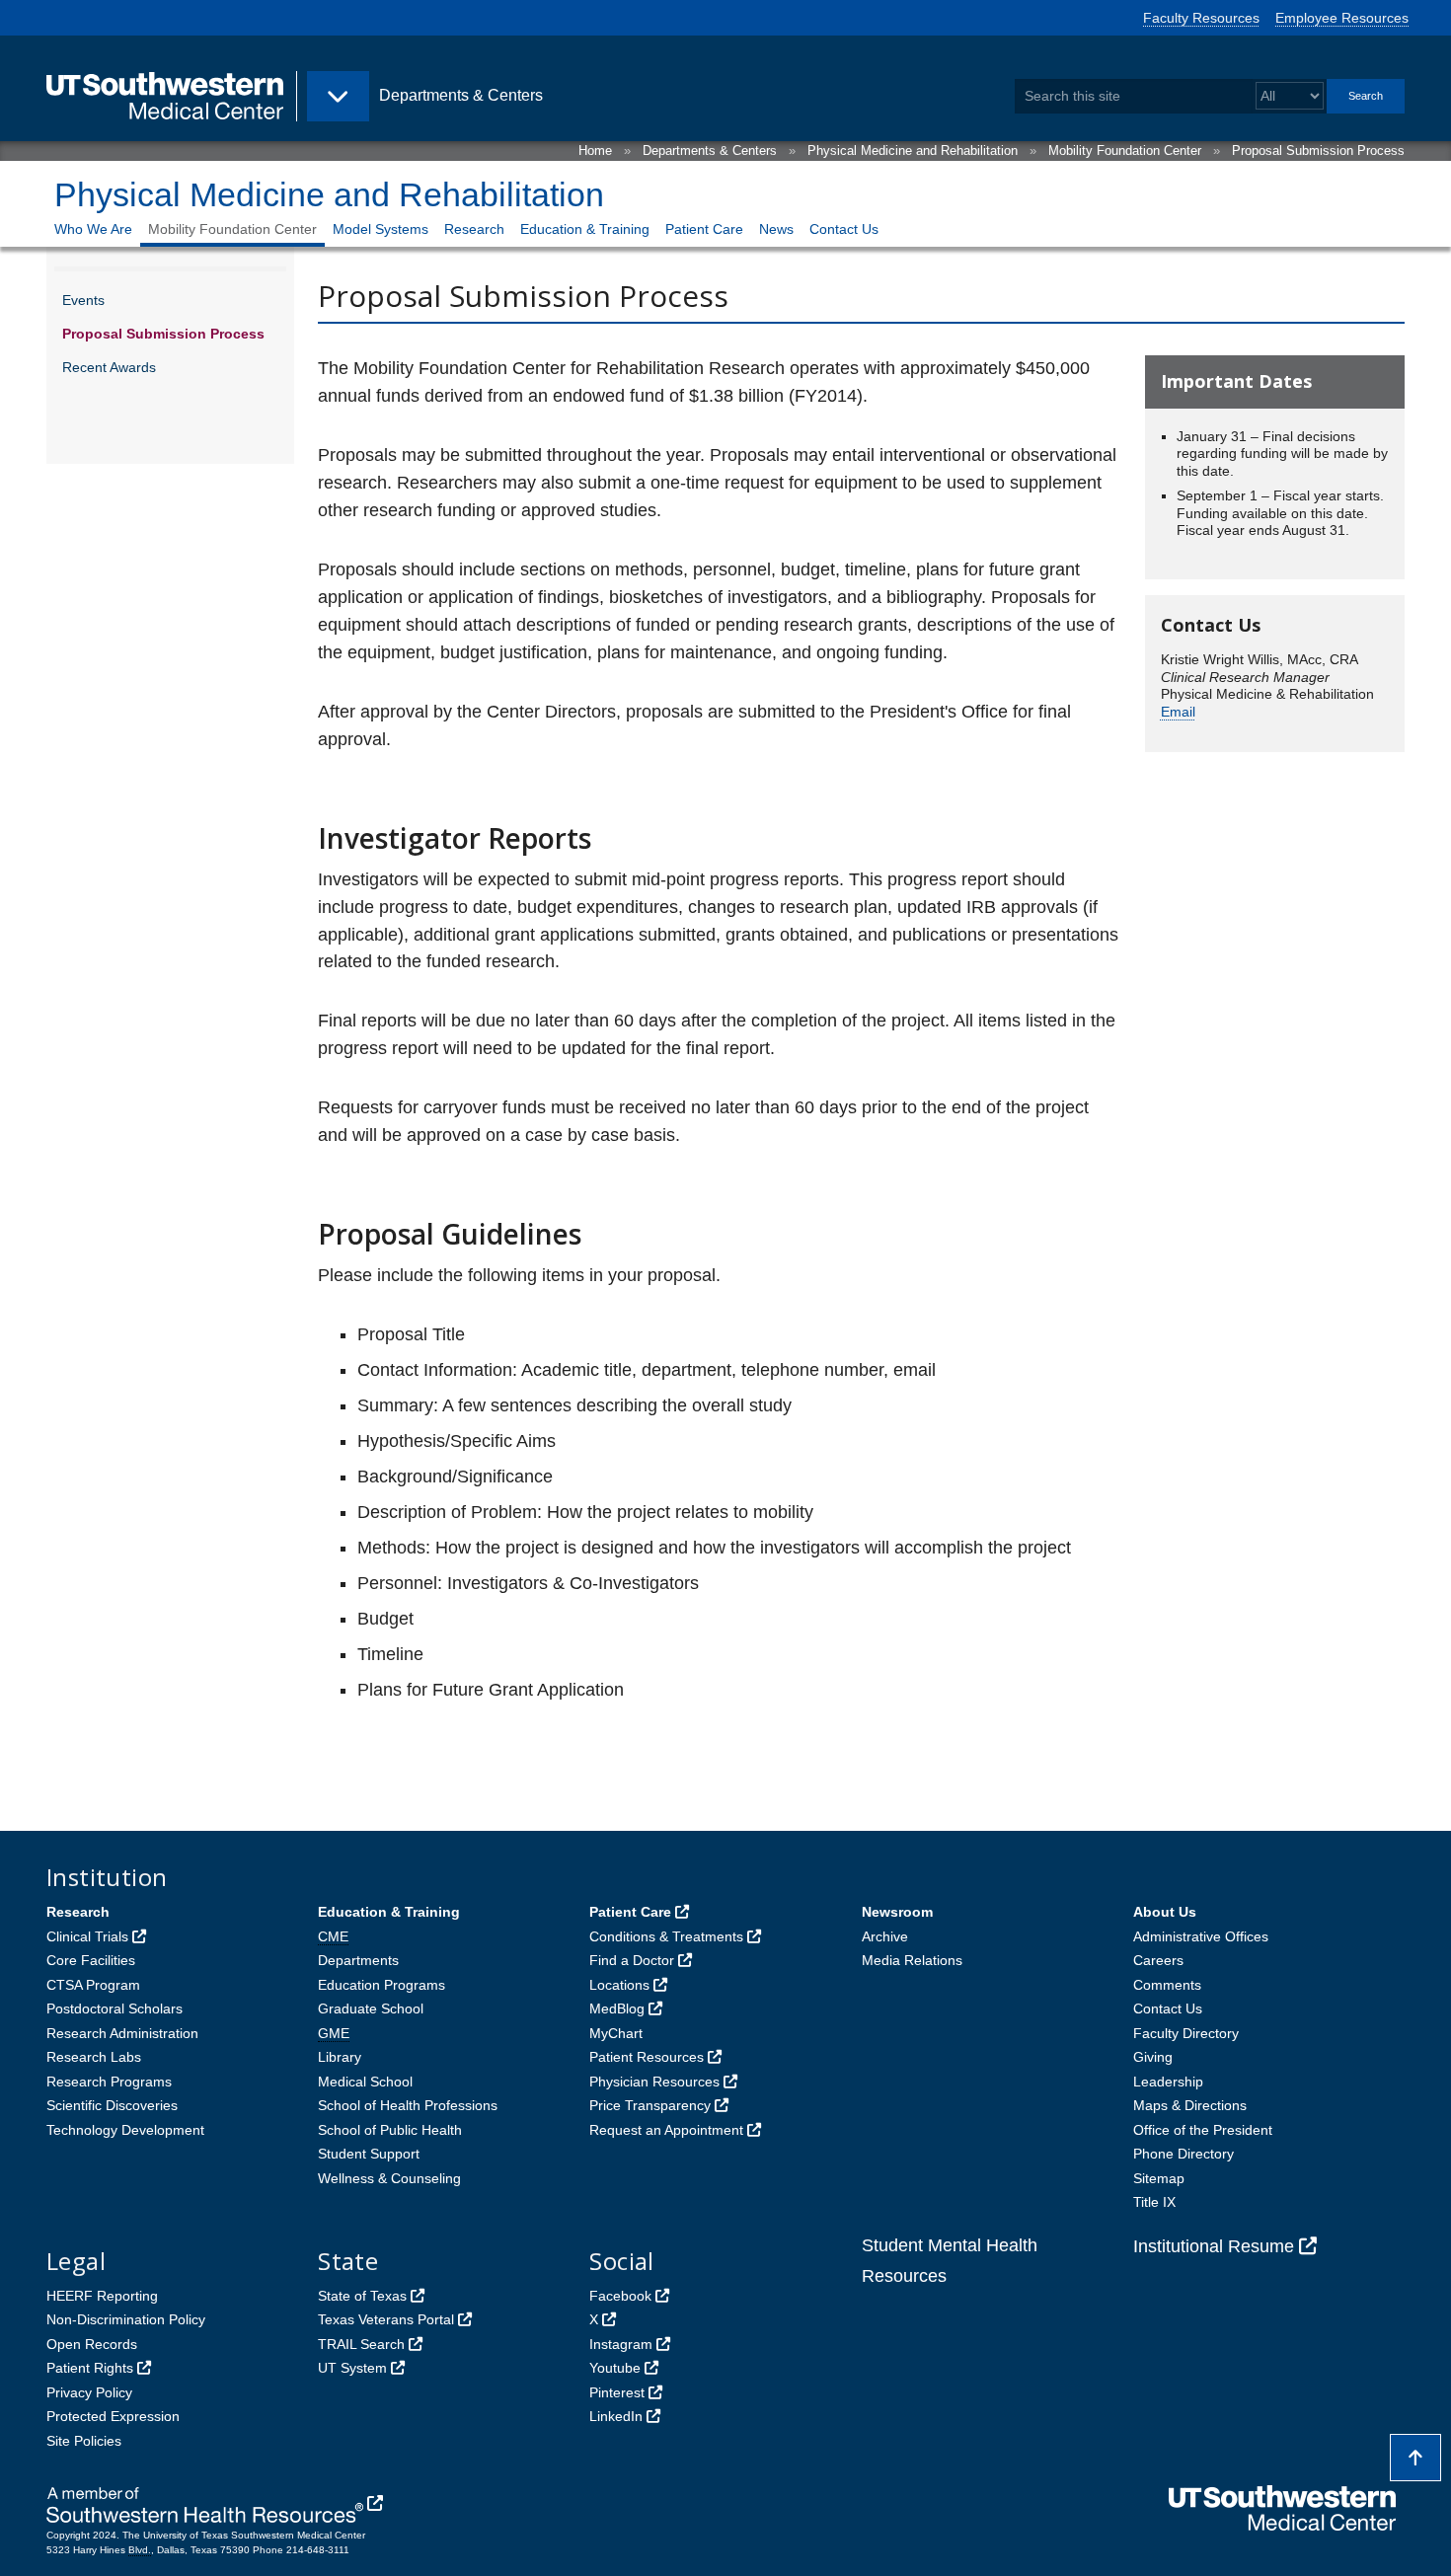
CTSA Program (93, 1985)
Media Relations (912, 1960)
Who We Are (93, 229)
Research (474, 229)
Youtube (615, 2368)
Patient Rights (90, 2368)
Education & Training (585, 229)
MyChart (616, 2033)
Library (340, 2057)
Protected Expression (113, 2416)
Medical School (365, 2082)
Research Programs (109, 2082)
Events (83, 300)
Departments (358, 1960)
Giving (1153, 2057)
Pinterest (617, 2392)
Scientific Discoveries (112, 2105)
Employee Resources (1342, 18)
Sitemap (1159, 2178)
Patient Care (704, 229)
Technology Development (125, 2130)
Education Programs (382, 1985)
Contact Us (844, 229)
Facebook (620, 2296)
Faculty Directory (1186, 2033)
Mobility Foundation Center (1125, 151)
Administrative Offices (1201, 1936)
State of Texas (362, 2296)
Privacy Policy (89, 2392)
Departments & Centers (710, 151)
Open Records (92, 2344)
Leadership (1168, 2082)
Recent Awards (109, 367)
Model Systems (381, 229)
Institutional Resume (1214, 2246)
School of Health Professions (408, 2105)
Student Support (369, 2154)
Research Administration (122, 2033)
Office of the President (1203, 2130)
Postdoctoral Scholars (115, 2008)
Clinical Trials (87, 1936)
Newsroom (897, 1912)
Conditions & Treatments (666, 1936)
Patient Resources (647, 2057)
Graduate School (371, 2008)
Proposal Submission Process (1318, 151)
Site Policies (84, 2441)
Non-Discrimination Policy (126, 2319)
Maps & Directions (1190, 2105)
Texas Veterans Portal (386, 2319)
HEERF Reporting (102, 2296)
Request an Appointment (666, 2130)
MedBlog (617, 2008)
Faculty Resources (1201, 18)
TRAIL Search (361, 2344)
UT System (352, 2368)
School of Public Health (390, 2130)
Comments (1167, 1985)
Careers (1158, 1960)
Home (595, 151)
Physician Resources (654, 2082)
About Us (1165, 1912)
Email (1178, 712)
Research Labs (94, 2057)
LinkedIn (616, 2416)
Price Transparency (650, 2105)
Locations (619, 1985)
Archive (885, 1936)
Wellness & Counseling (389, 2178)
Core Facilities (91, 1960)
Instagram (621, 2344)
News (776, 229)
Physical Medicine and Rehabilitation (913, 151)
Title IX (1154, 2202)
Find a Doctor (632, 1960)
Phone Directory (1184, 2154)
